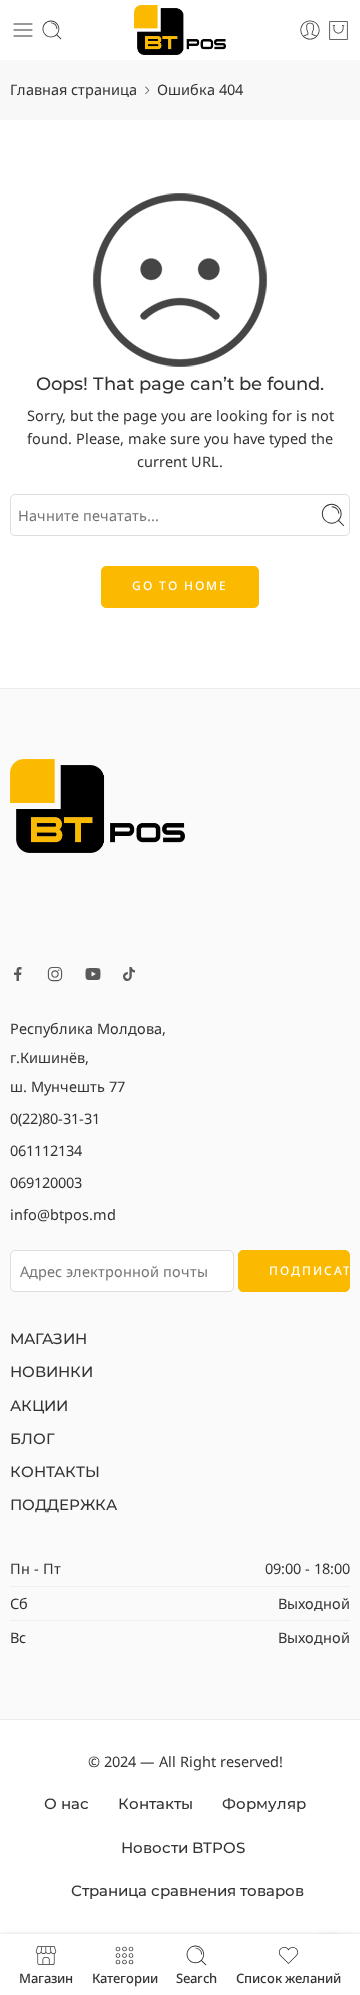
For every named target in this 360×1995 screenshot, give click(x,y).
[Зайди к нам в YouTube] (93, 974)
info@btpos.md (63, 1214)
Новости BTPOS (183, 1848)
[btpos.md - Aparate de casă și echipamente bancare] (180, 30)
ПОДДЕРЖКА (63, 1505)
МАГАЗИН (48, 1339)
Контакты (155, 1804)
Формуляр (264, 1804)
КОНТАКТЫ (55, 1472)
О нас (66, 1804)
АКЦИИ (39, 1406)
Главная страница (73, 89)
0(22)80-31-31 (55, 1118)
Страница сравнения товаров (187, 1891)
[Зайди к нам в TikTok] (129, 974)
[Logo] (97, 804)
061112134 (46, 1150)
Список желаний (288, 1977)
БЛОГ (32, 1439)
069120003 (46, 1182)
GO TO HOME (180, 585)
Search (196, 1977)
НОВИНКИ (51, 1372)
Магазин (46, 1977)
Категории (125, 1977)
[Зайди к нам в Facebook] (18, 974)
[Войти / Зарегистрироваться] (310, 30)
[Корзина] (338, 30)
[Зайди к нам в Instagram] (55, 974)
